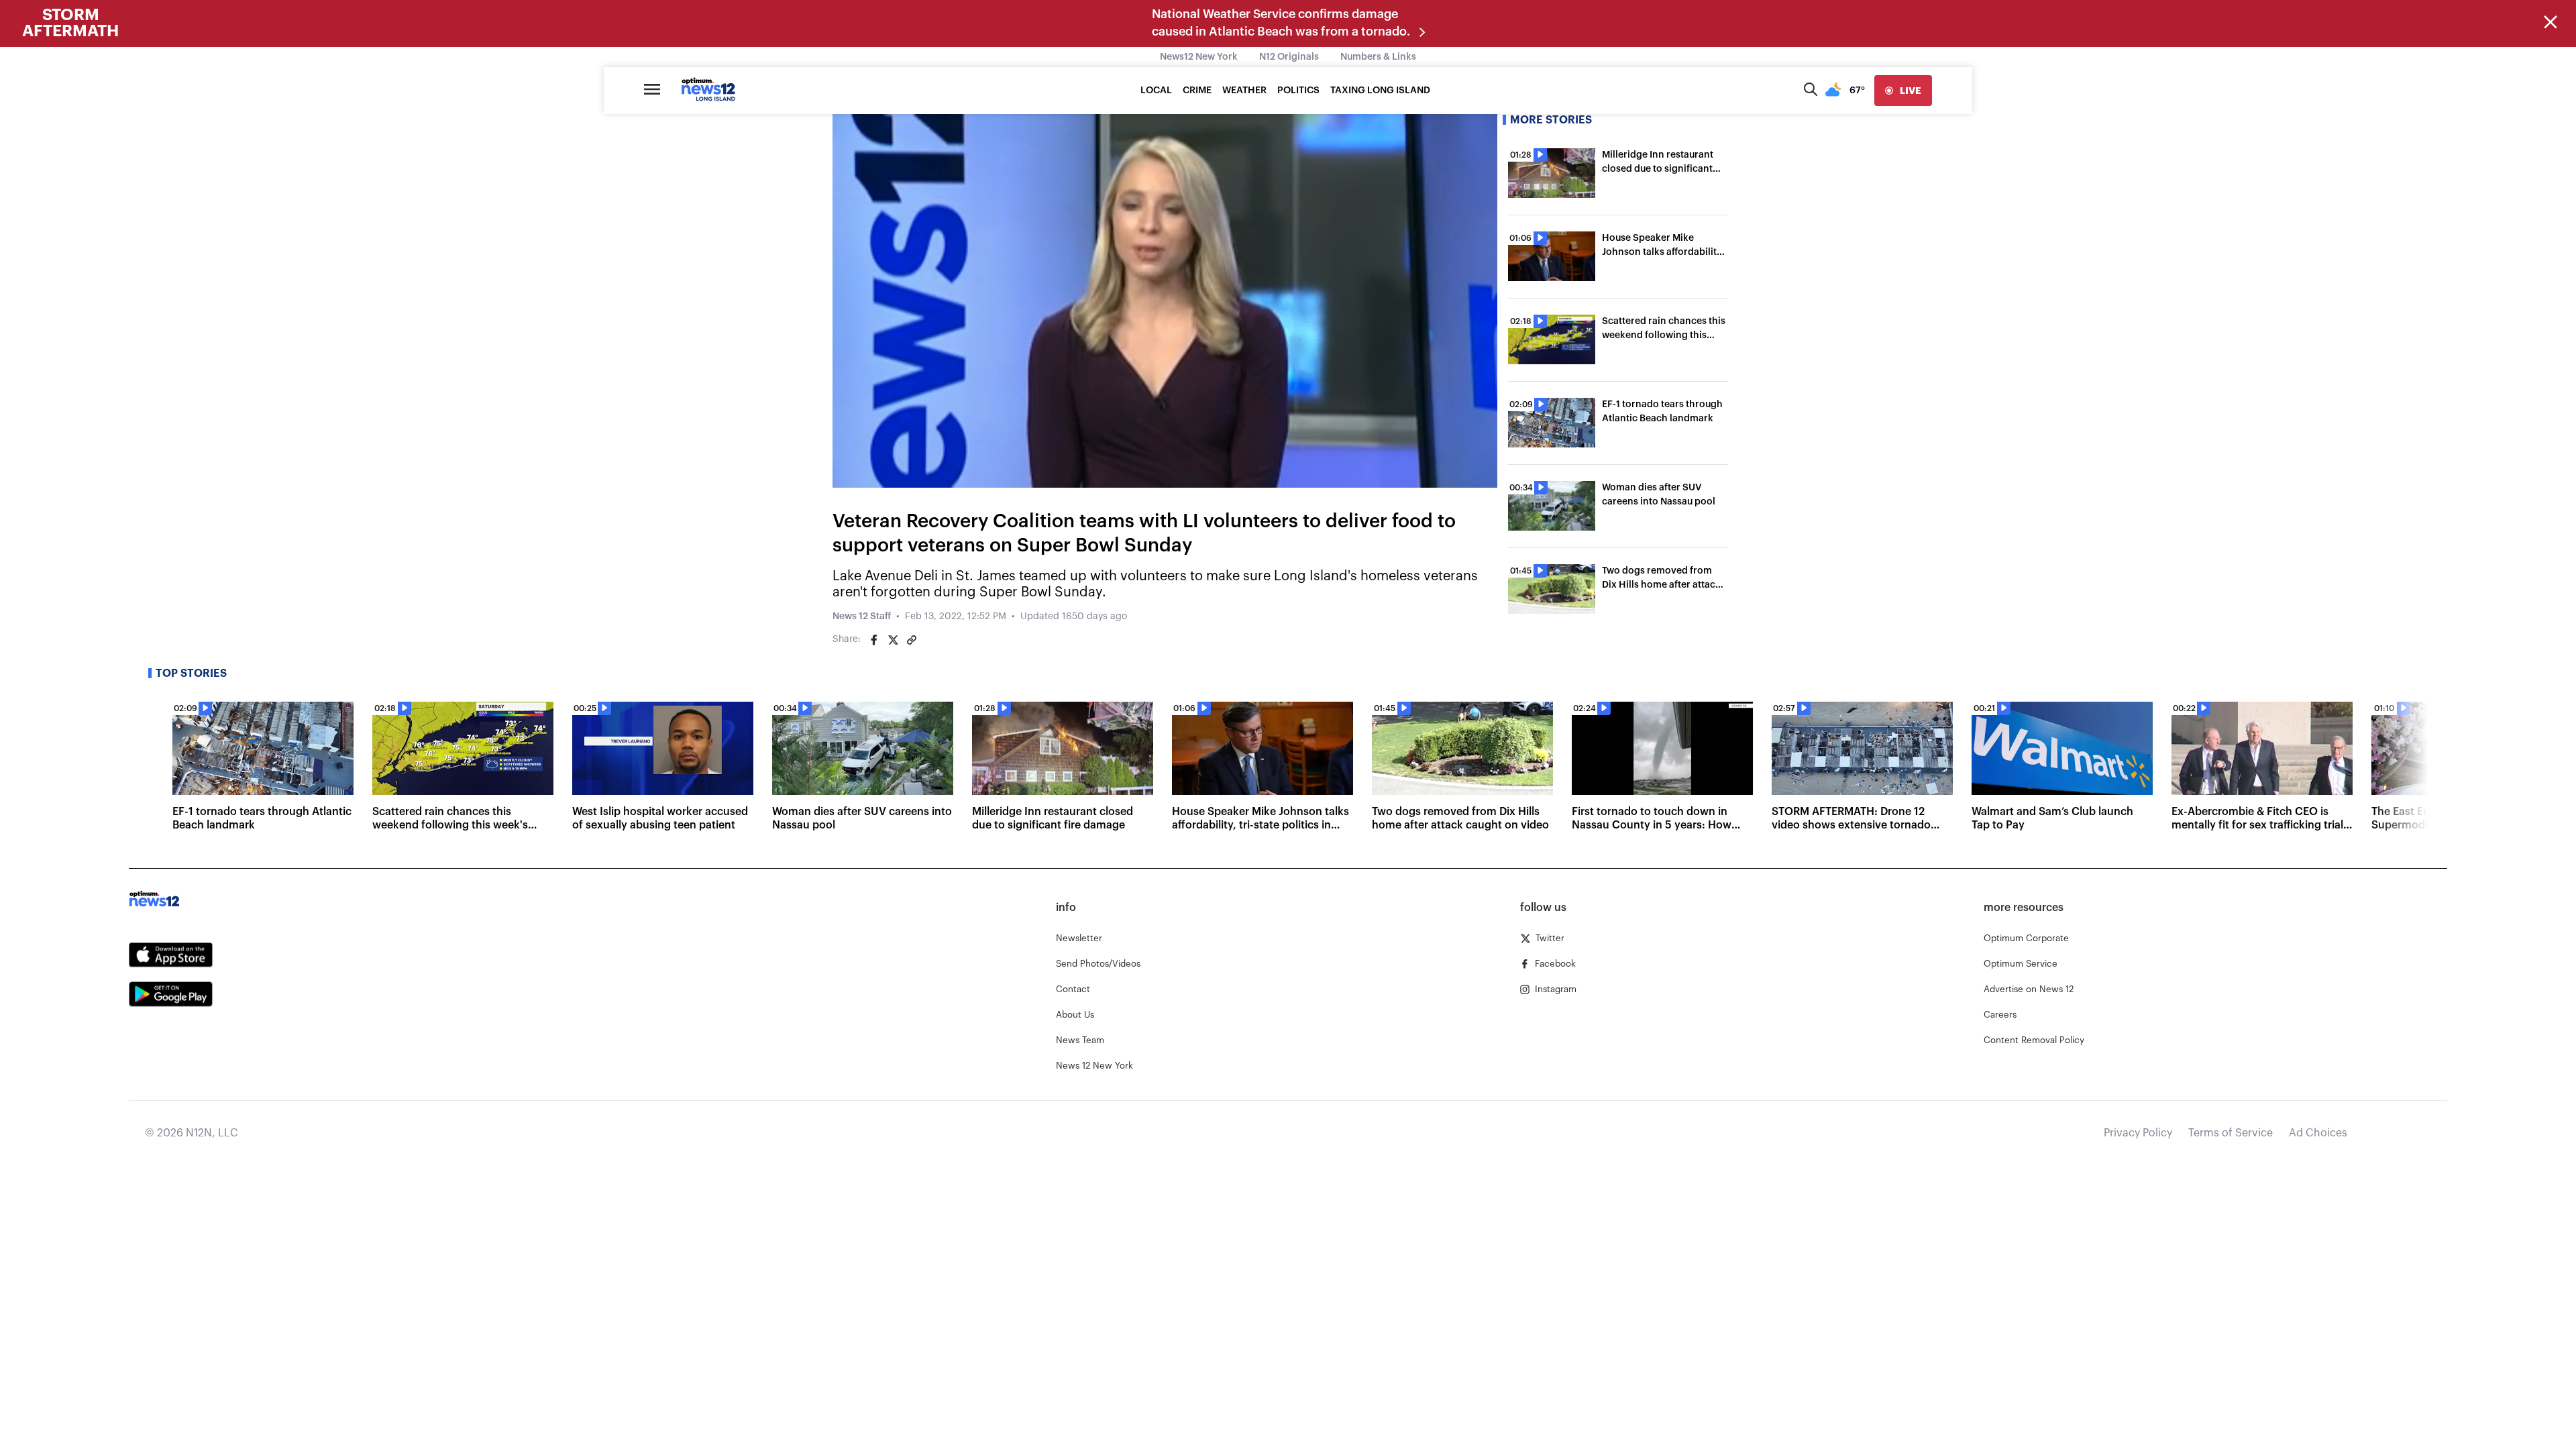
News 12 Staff (862, 616)
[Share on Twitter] (893, 640)
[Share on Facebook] (874, 640)
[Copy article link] (912, 640)
